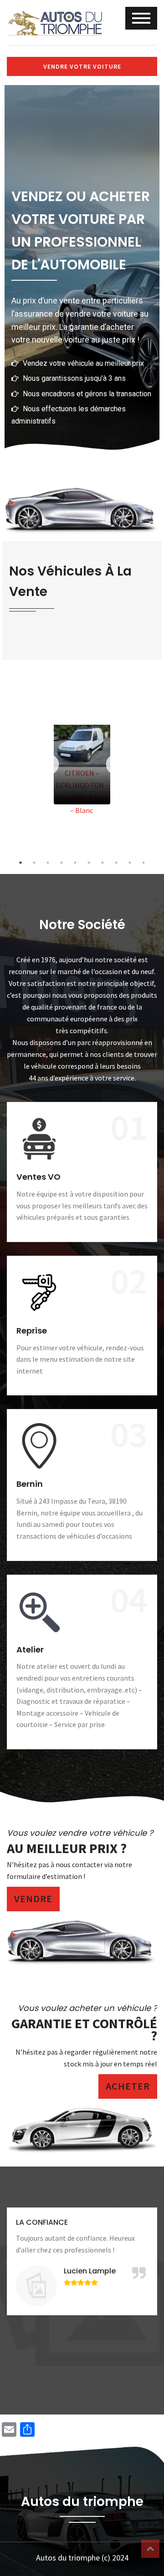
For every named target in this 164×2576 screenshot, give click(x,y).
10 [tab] (143, 863)
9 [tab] (130, 863)
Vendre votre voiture (82, 66)
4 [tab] (61, 863)
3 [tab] (48, 863)
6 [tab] (89, 863)
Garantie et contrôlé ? (84, 2030)
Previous (48, 765)
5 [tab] (75, 863)
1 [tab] (20, 863)
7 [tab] (102, 863)
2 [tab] (34, 863)
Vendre (33, 1899)
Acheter (128, 2086)
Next (116, 765)
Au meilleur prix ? (67, 1848)
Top (150, 2549)
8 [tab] (116, 863)
